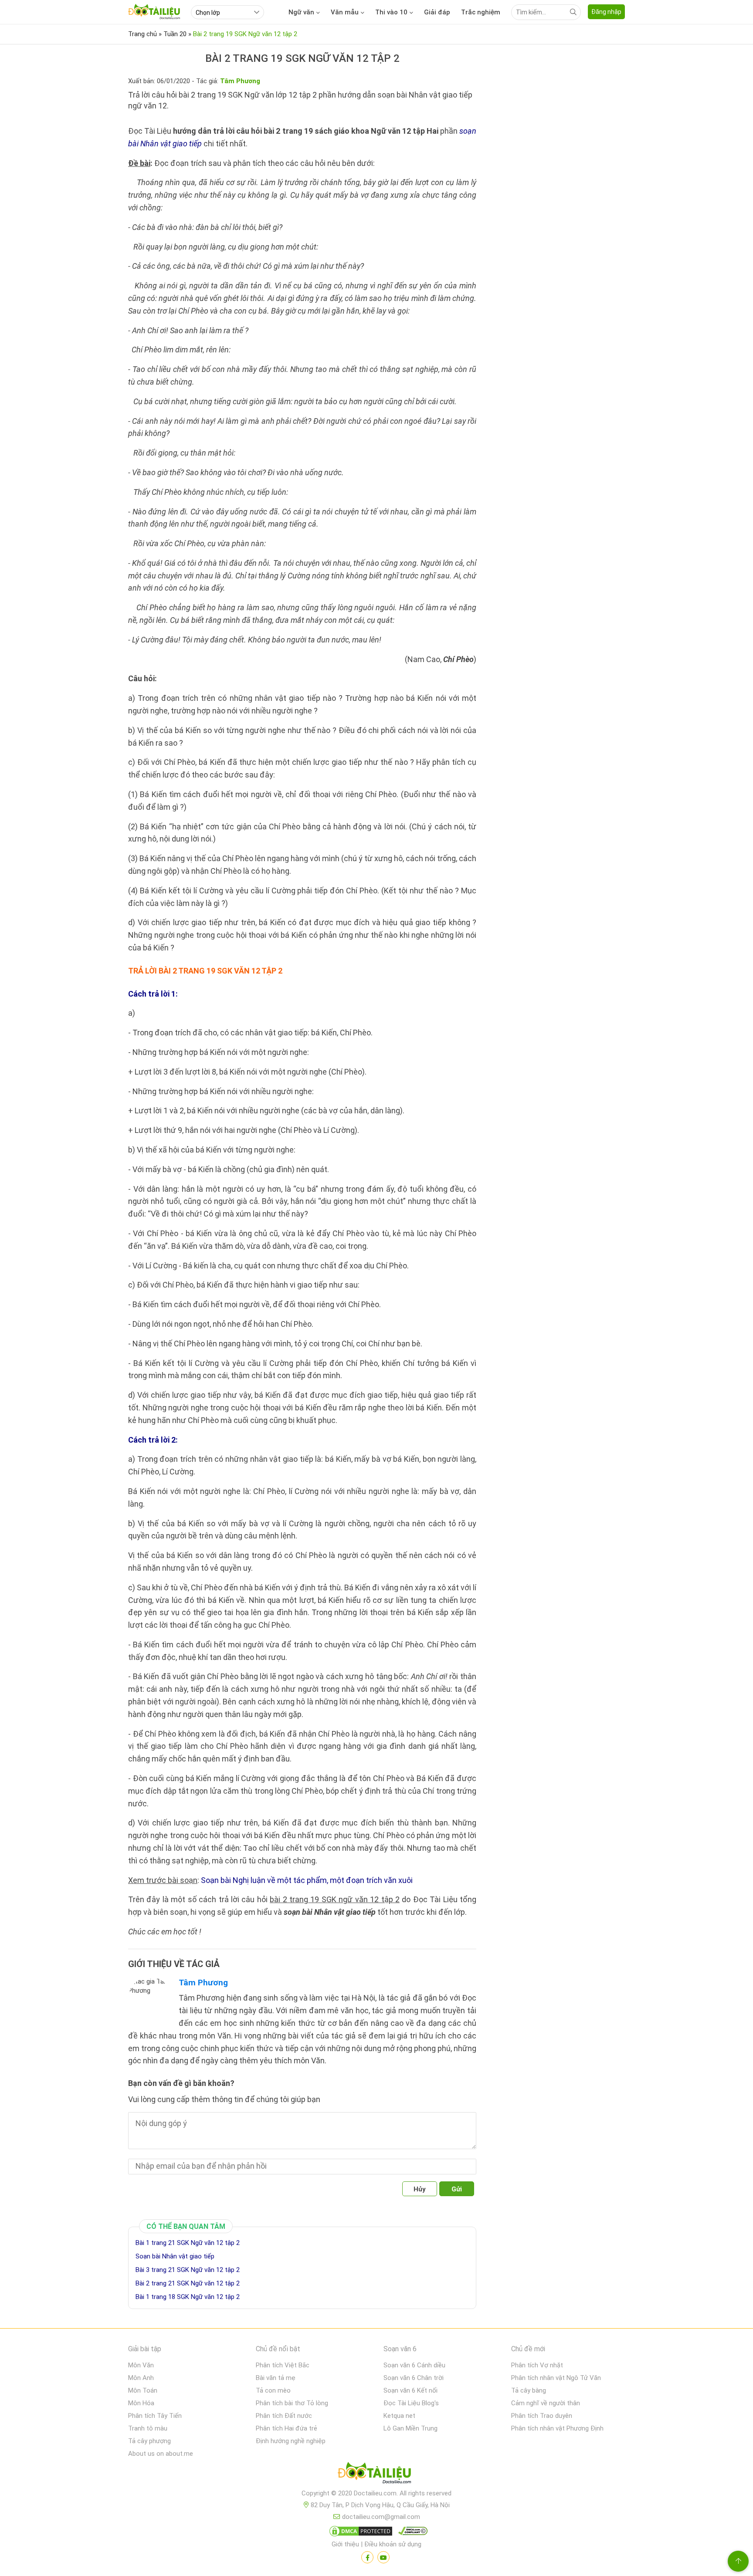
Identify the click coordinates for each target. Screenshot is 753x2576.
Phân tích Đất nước (284, 2416)
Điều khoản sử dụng (393, 2544)
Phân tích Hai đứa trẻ (287, 2428)
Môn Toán (143, 2390)
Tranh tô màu (148, 2428)
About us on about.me (161, 2454)
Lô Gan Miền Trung (410, 2428)
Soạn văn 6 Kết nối (410, 2390)
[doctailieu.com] (376, 2475)
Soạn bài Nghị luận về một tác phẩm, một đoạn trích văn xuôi (307, 1880)
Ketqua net (399, 2416)
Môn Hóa (141, 2403)
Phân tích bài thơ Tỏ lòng (292, 2403)
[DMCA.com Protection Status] (360, 2533)
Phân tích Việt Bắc (283, 2365)
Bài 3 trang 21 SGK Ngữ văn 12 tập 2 (188, 2270)
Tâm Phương (203, 1983)
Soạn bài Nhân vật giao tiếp (175, 2256)
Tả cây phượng (149, 2441)
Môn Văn (141, 2365)
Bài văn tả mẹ (276, 2378)
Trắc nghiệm (481, 12)
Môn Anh (141, 2378)
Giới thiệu (345, 2544)
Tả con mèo (273, 2390)
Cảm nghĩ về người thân (546, 2403)
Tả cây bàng (529, 2390)
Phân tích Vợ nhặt (537, 2365)
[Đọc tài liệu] (367, 2557)
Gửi (457, 2189)
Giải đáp (437, 12)
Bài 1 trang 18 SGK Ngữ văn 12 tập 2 (188, 2297)
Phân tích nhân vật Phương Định (557, 2428)
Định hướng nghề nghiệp (291, 2441)
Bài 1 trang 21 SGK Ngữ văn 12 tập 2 (188, 2243)
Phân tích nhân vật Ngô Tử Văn (556, 2378)
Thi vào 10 (391, 12)
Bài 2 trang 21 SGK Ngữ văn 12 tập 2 (188, 2283)
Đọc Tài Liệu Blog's (411, 2403)
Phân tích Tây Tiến (155, 2416)
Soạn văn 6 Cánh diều (414, 2365)
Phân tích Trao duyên (542, 2416)
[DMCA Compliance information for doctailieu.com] (411, 2533)
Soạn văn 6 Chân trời (414, 2378)
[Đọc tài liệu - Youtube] (383, 2557)
